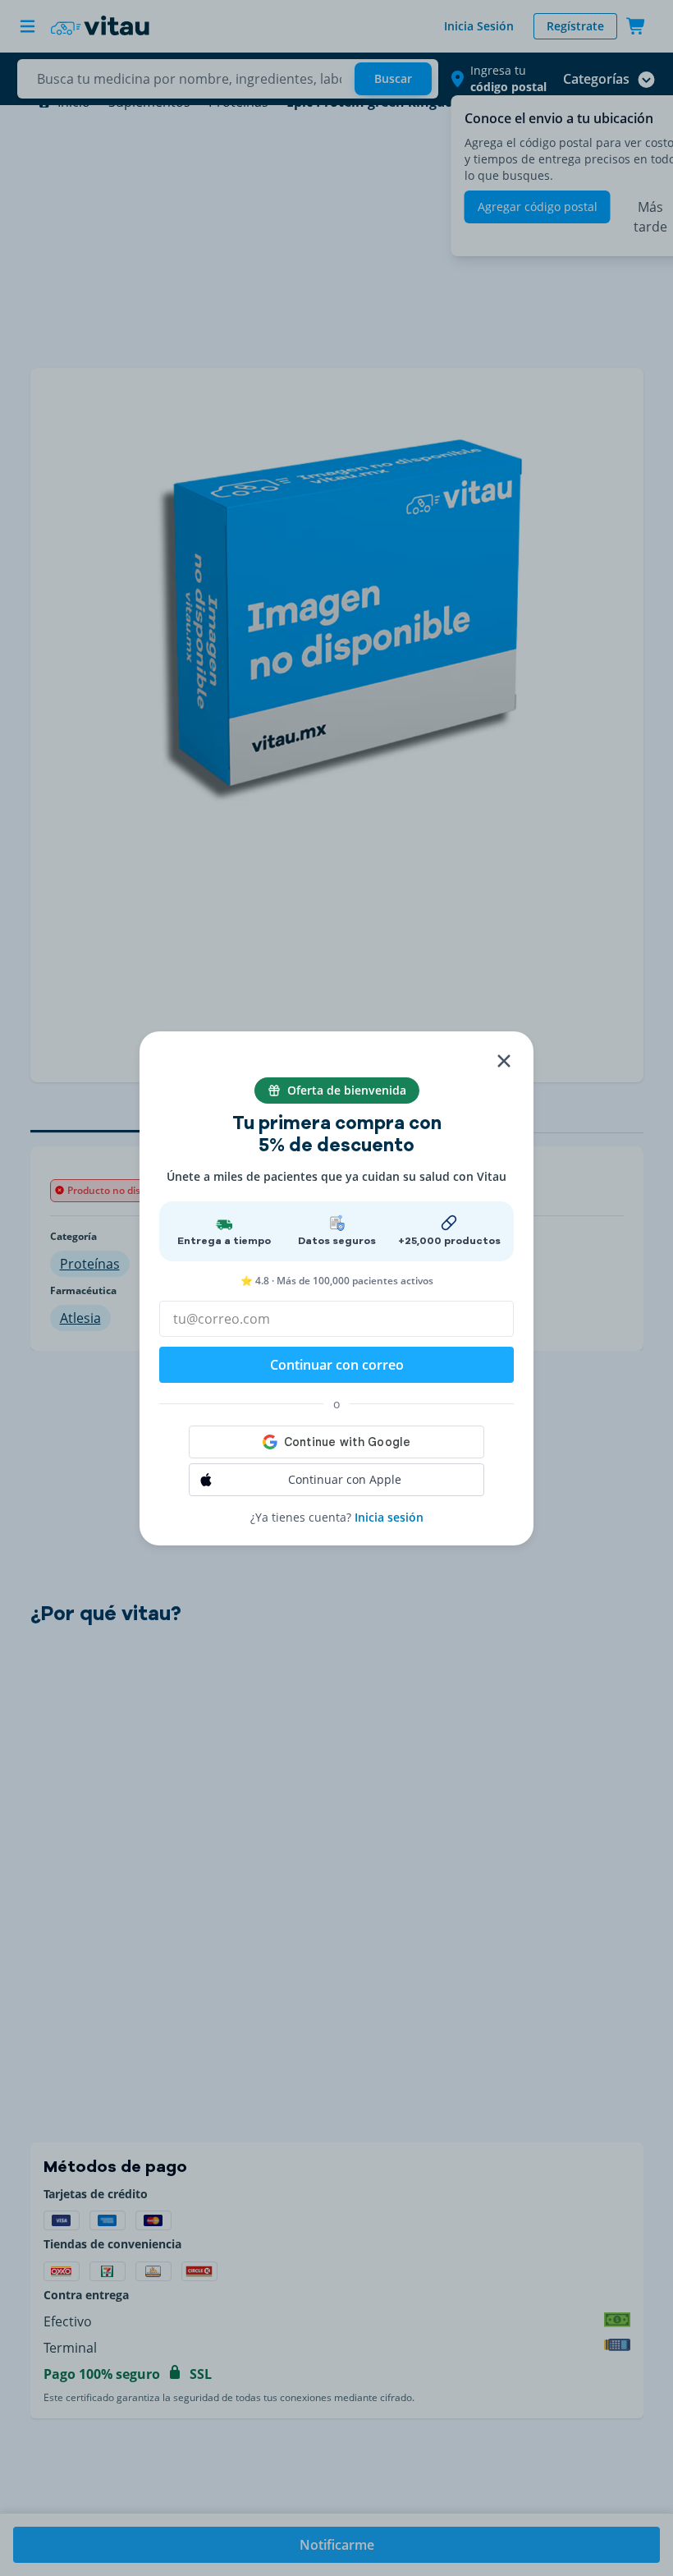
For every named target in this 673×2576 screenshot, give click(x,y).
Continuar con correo (337, 1365)
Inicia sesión (389, 1517)
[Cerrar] (504, 1061)
